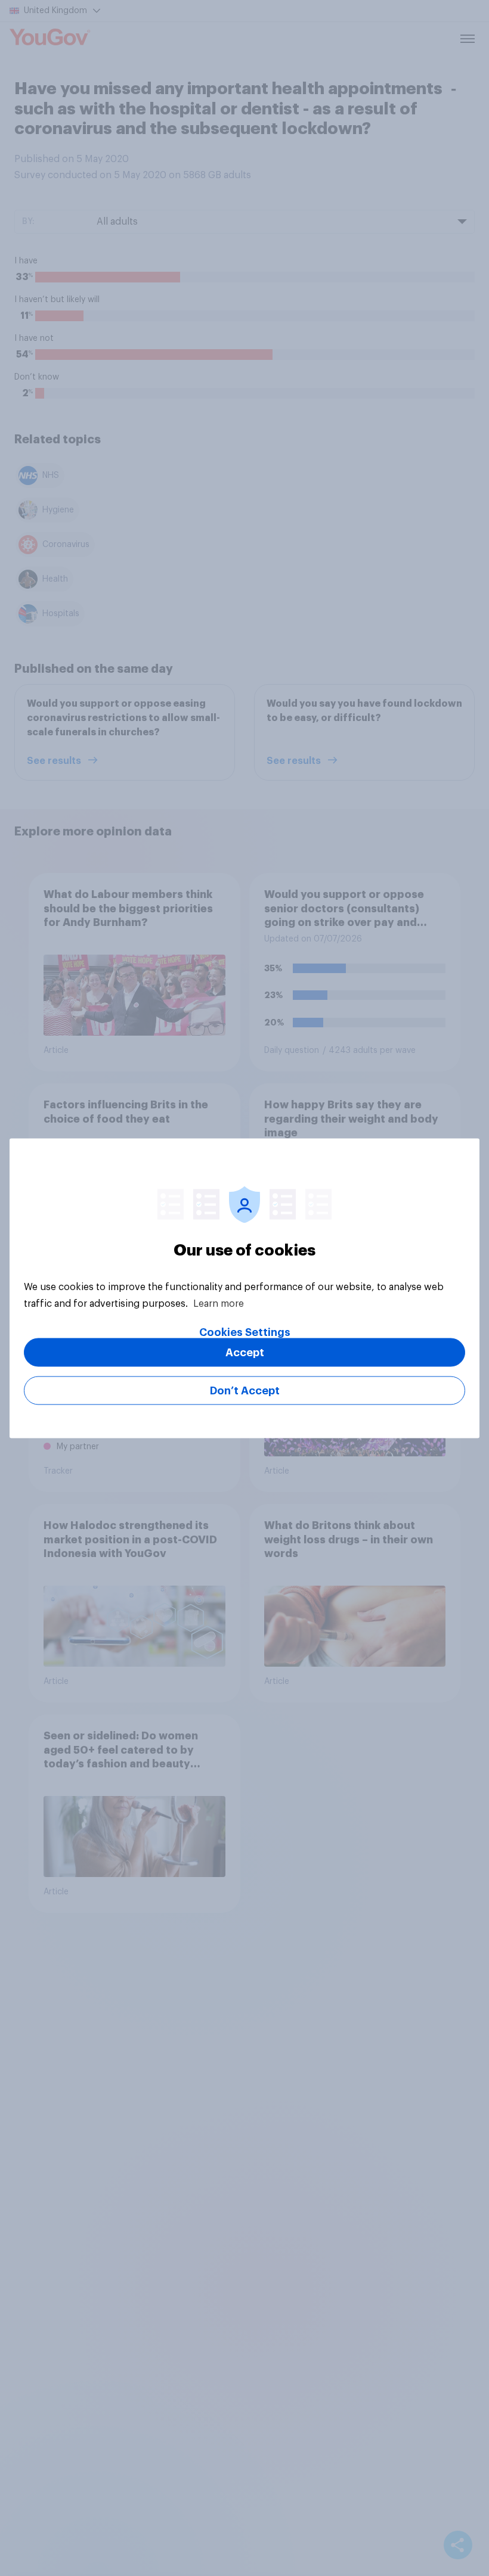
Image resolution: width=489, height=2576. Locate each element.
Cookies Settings (245, 1332)
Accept (245, 1352)
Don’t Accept (245, 1390)
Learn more (219, 1303)
